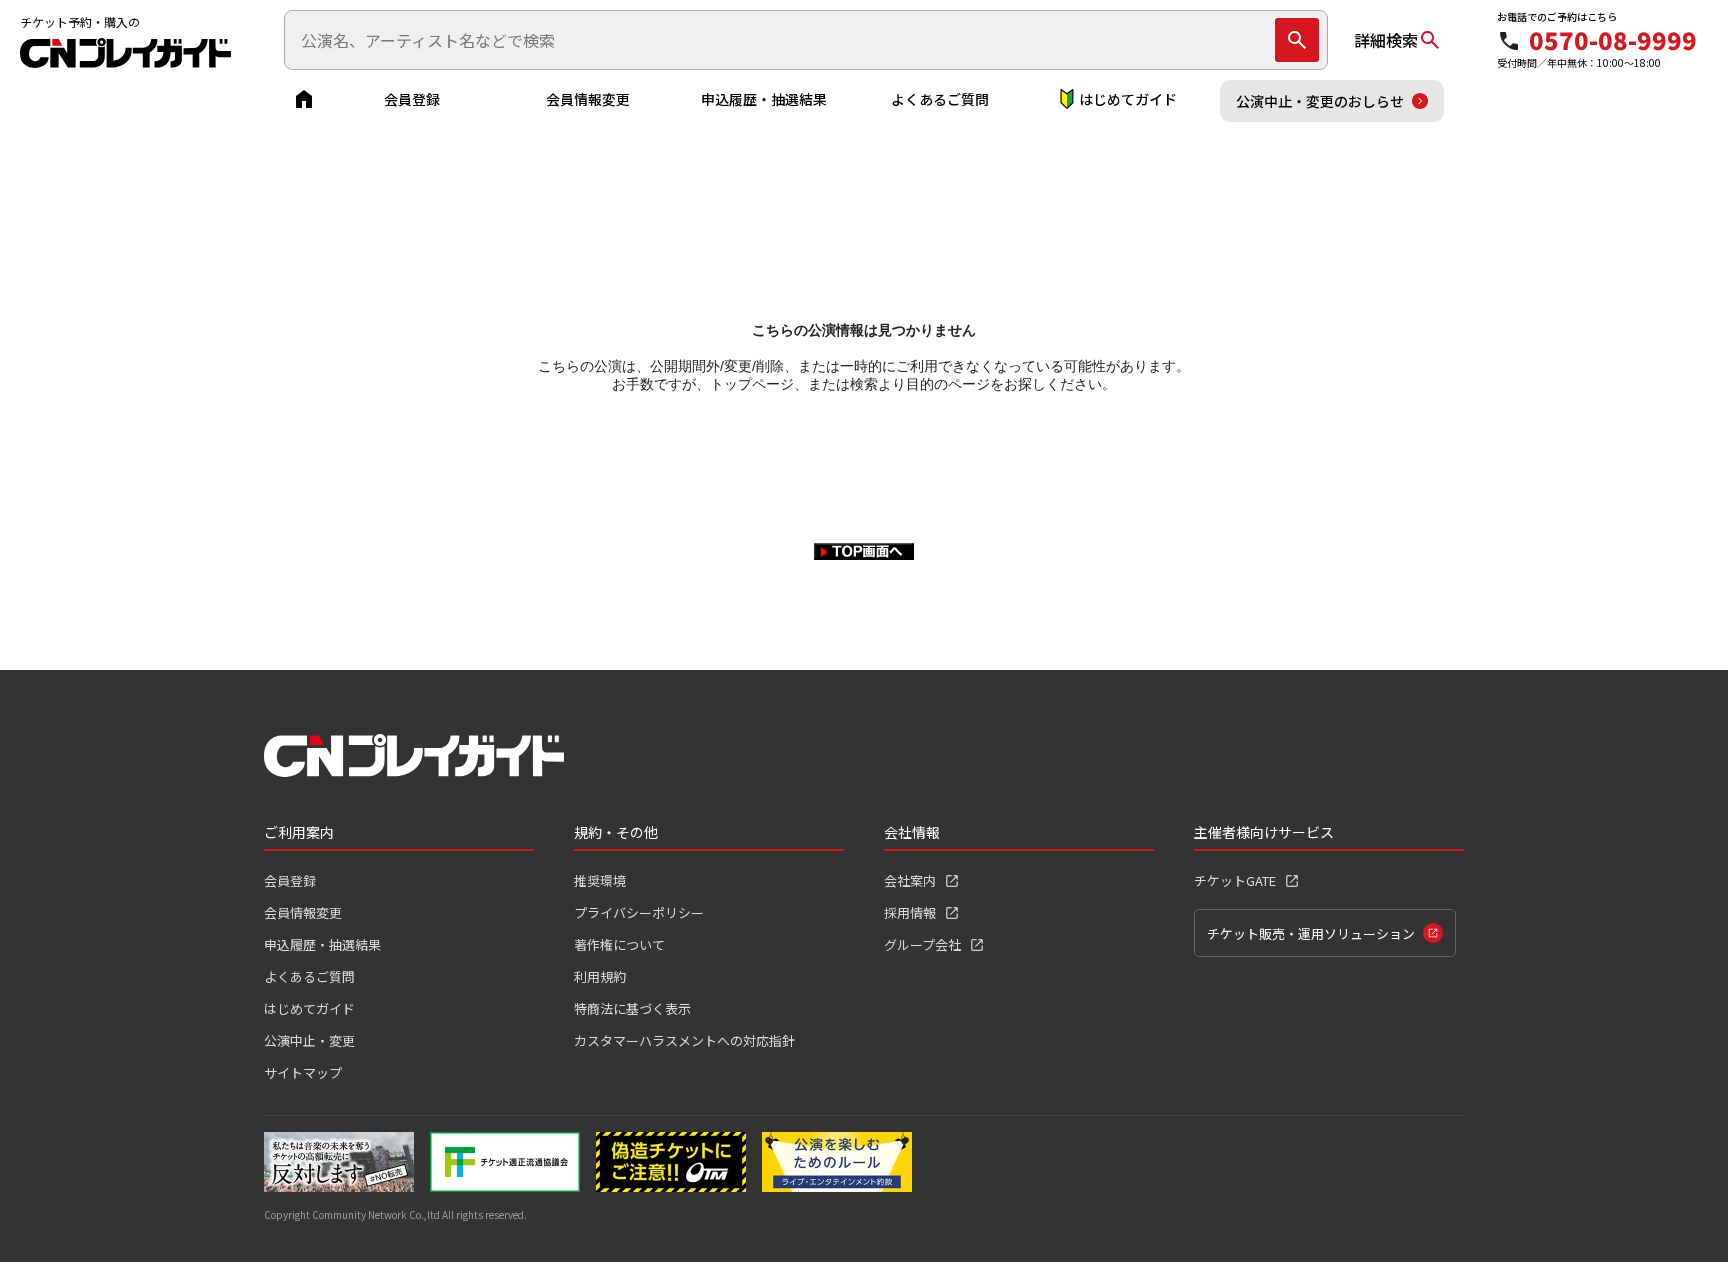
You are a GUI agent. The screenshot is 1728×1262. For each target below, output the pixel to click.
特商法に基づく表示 (632, 1008)
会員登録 (412, 99)
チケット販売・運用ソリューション (1311, 933)
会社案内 (910, 880)
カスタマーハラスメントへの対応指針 (684, 1040)
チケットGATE (1235, 880)
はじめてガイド (1128, 99)
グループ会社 (922, 944)
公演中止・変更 (309, 1040)
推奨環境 (600, 880)
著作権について (619, 944)
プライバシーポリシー (639, 912)
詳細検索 (1386, 40)
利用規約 (600, 976)
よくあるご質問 (940, 99)
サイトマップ (303, 1072)
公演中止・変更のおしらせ (1320, 101)
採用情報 (910, 912)
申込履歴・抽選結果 (764, 99)
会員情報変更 (588, 99)
